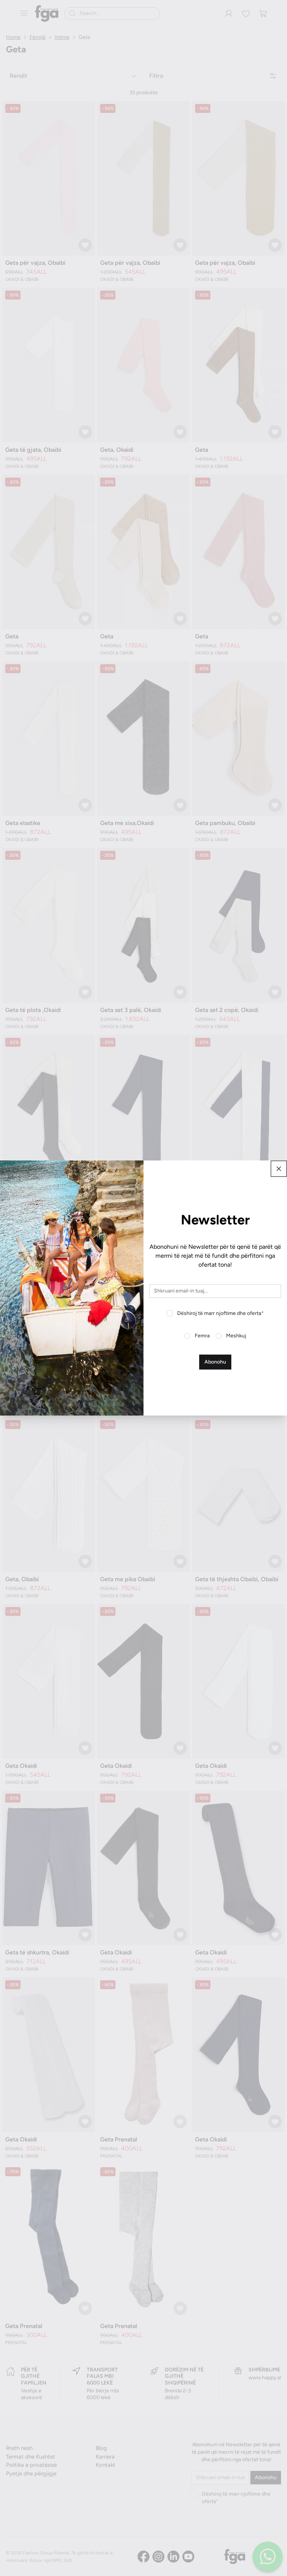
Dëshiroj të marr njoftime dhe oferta (220, 1313)
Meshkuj (236, 1336)
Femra (202, 1336)
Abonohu (215, 1362)
